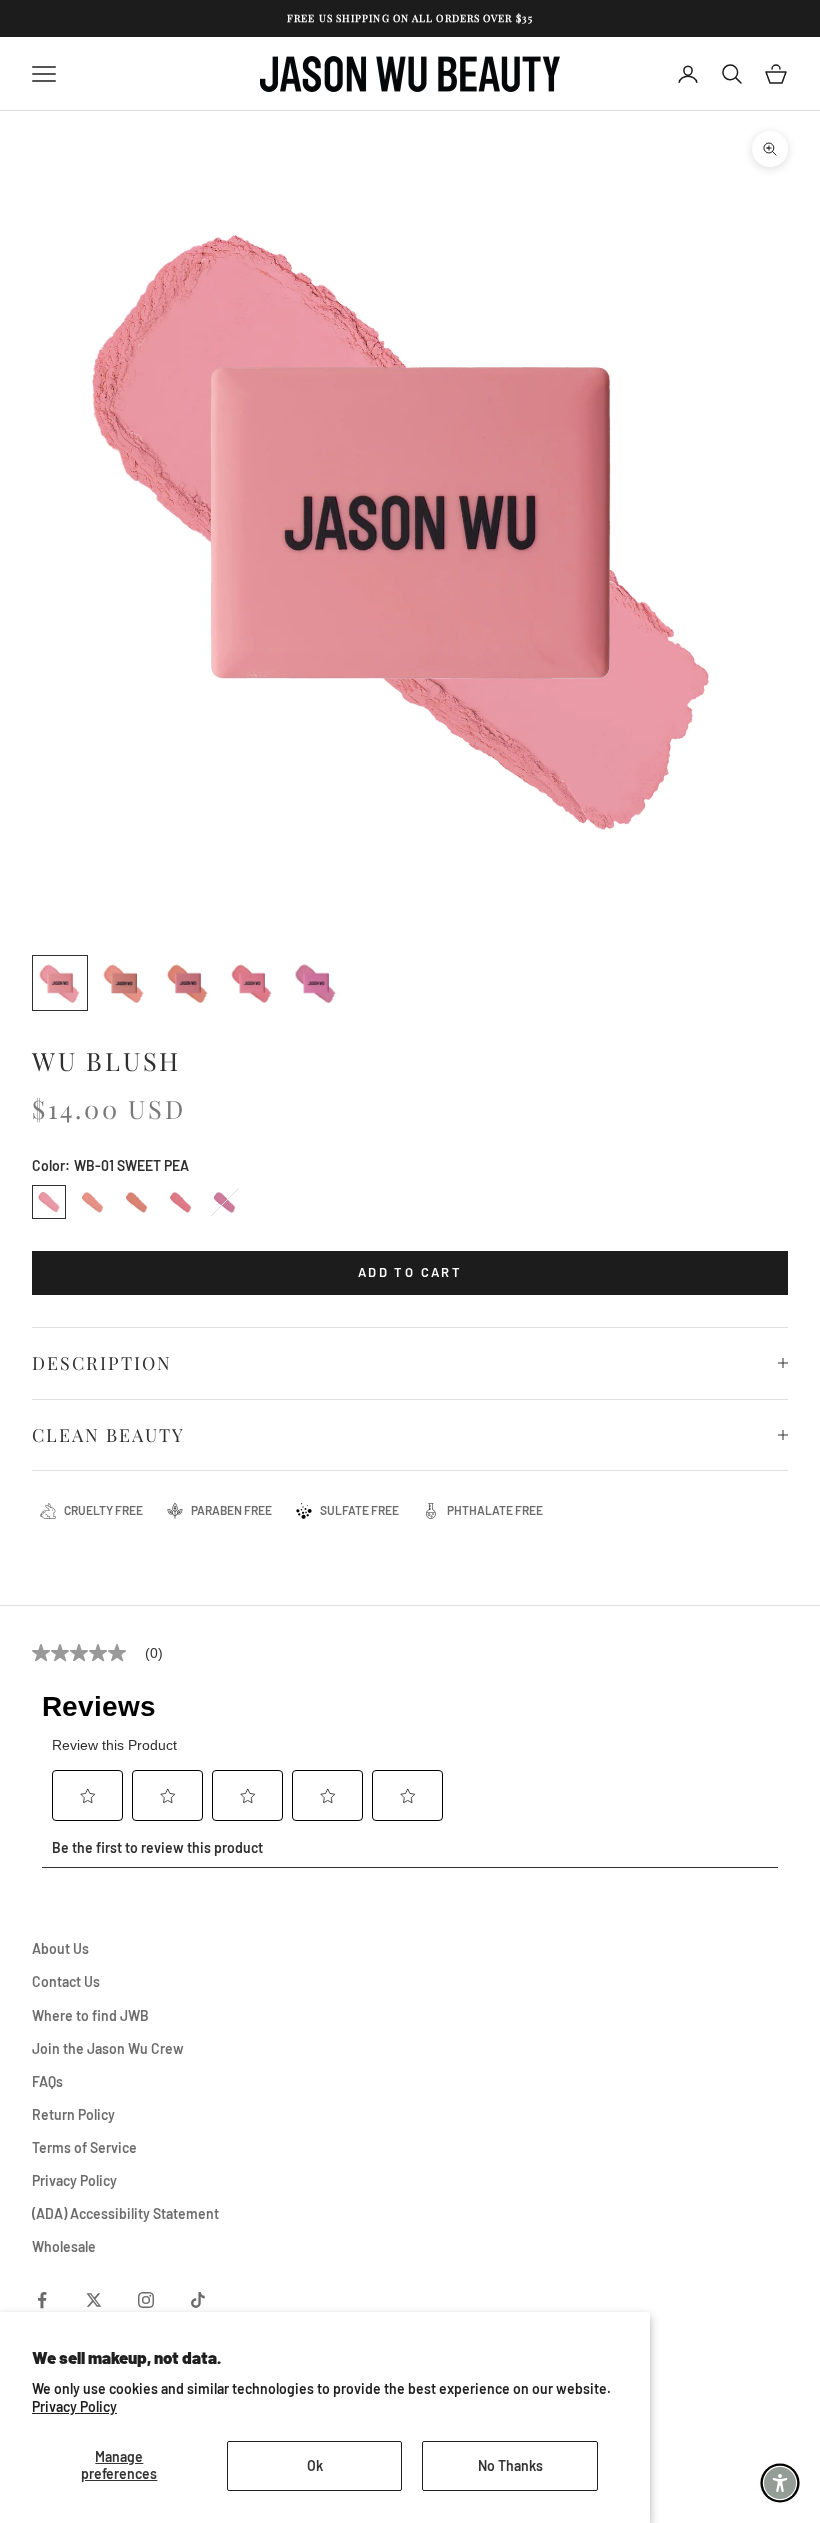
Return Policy (73, 2114)
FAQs (47, 2081)
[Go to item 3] (188, 983)
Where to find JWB (90, 2015)
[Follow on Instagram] (146, 2300)
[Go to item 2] (124, 983)
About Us (60, 1948)
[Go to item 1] (60, 983)
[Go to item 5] (316, 983)
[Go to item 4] (252, 983)
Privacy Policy (74, 2406)
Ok (315, 2465)
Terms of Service (84, 2147)
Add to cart (410, 1272)
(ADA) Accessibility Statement (125, 2213)
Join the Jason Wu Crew (108, 2048)
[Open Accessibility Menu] (780, 2483)
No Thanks (510, 2465)
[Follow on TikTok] (198, 2300)
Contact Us (66, 1981)
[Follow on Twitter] (94, 2300)
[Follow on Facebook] (42, 2300)
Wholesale (64, 2246)
